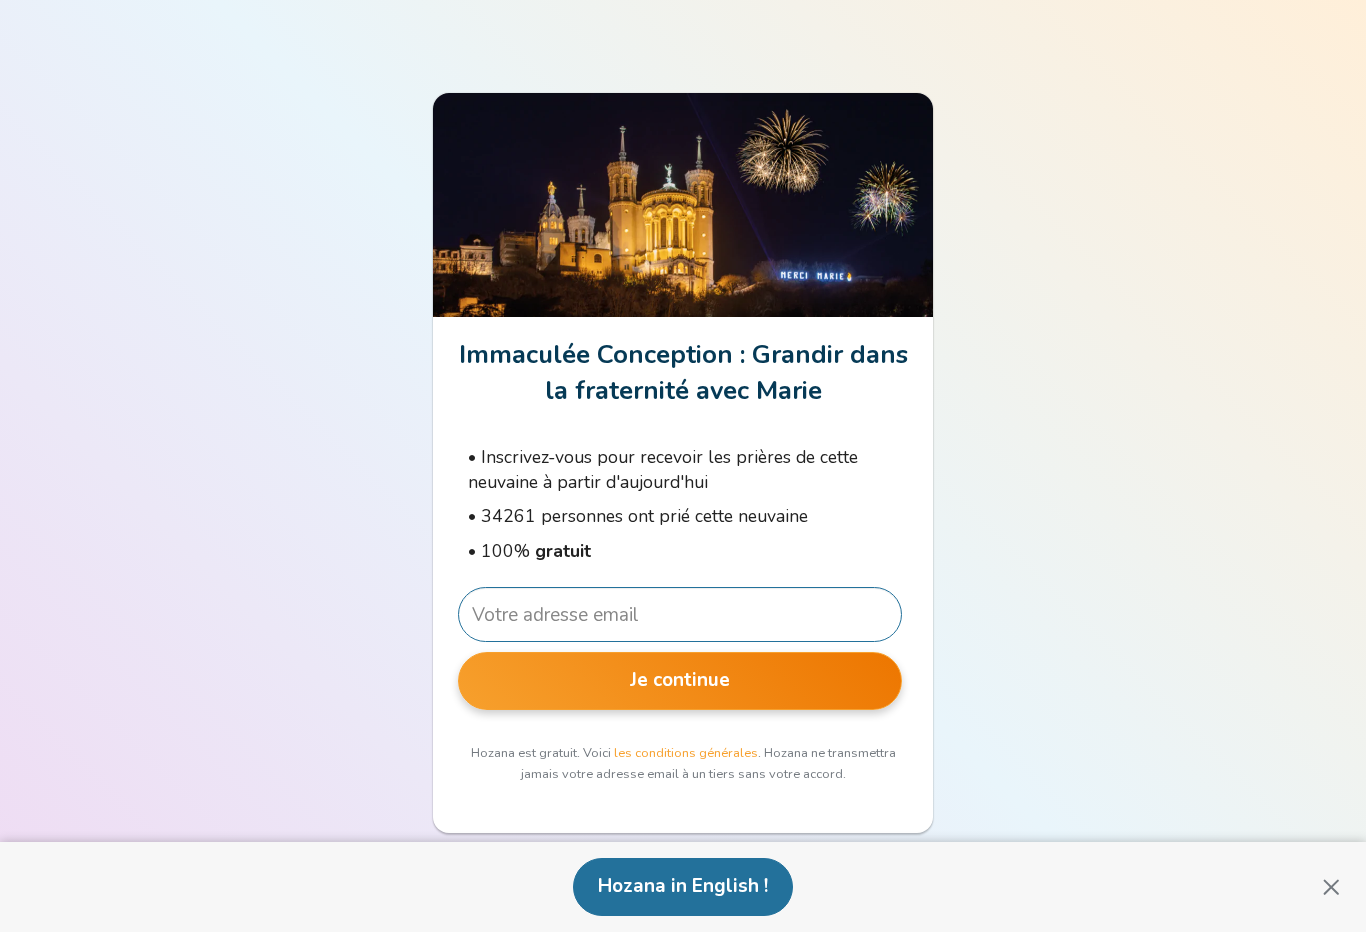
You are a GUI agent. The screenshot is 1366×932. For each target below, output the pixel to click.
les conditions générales (686, 753)
